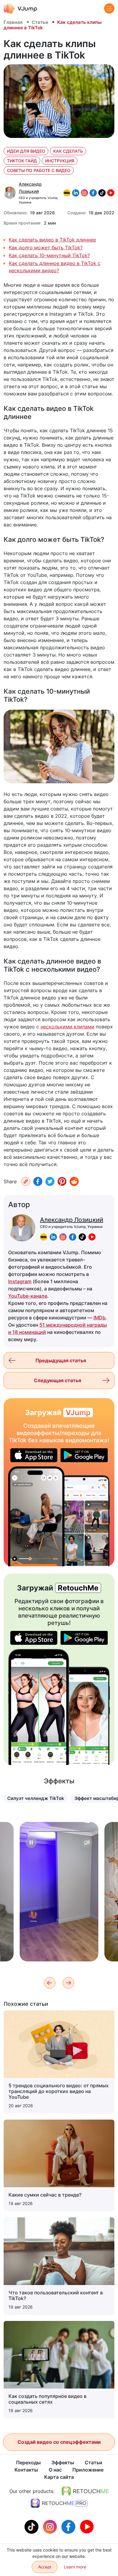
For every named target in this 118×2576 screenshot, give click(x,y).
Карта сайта (59, 2477)
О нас (55, 2470)
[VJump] (20, 8)
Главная (13, 22)
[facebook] (73, 1237)
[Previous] (50, 1983)
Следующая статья (57, 1380)
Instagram (20, 1281)
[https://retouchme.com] (85, 2491)
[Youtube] (87, 2526)
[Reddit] (74, 1181)
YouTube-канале (28, 1296)
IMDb (100, 1318)
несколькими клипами (67, 1027)
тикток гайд (22, 161)
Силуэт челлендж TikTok (36, 1798)
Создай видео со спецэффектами (59, 2442)
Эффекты (63, 2463)
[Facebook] (38, 1181)
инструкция (60, 161)
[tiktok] (82, 1237)
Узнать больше (59, 1947)
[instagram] (63, 1237)
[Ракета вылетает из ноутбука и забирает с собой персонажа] (36, 1516)
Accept (45, 2567)
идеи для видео (26, 151)
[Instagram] (51, 2526)
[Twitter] (50, 1181)
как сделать (68, 151)
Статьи (40, 22)
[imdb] (44, 1237)
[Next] (68, 1983)
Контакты (26, 2470)
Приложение (88, 2470)
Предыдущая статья (61, 1360)
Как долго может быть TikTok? (46, 248)
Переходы (28, 2463)
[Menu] (109, 8)
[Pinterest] (62, 1181)
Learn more (75, 2567)
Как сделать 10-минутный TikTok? (49, 255)
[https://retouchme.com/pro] (59, 2503)
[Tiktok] (32, 2526)
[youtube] (92, 1237)
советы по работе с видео (39, 170)
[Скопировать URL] (26, 1181)
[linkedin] (53, 1237)
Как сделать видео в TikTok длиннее (52, 240)
